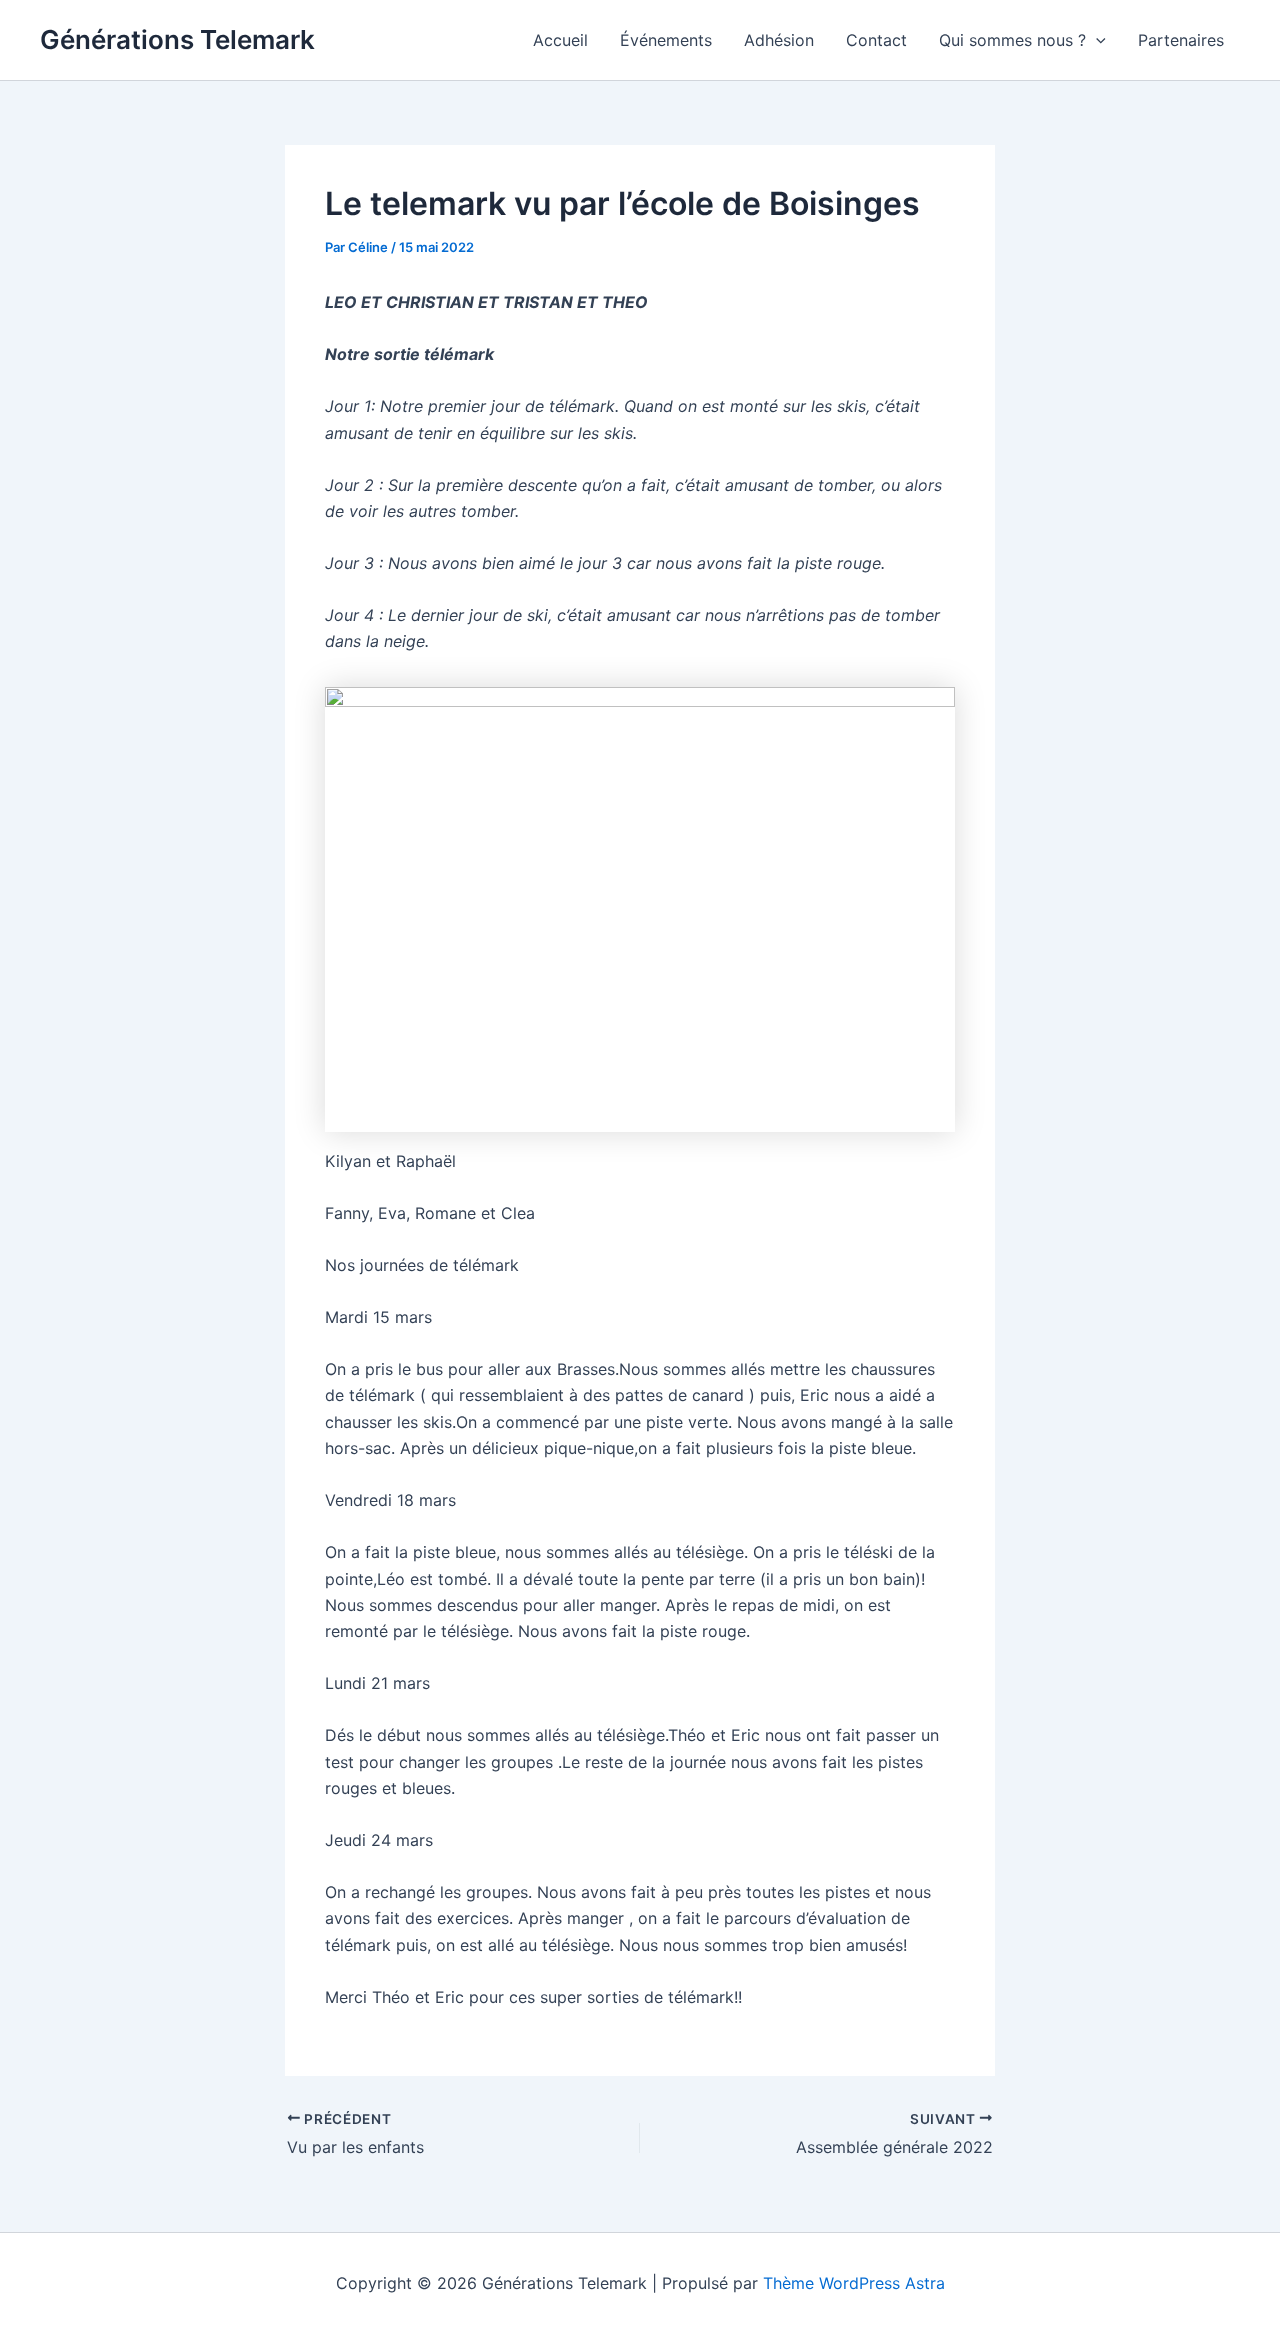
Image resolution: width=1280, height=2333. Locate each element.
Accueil (560, 40)
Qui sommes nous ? (1012, 40)
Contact (876, 40)
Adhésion (779, 40)
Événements (666, 40)
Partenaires (1181, 40)
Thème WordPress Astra (854, 2283)
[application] (1096, 40)
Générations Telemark (177, 39)
